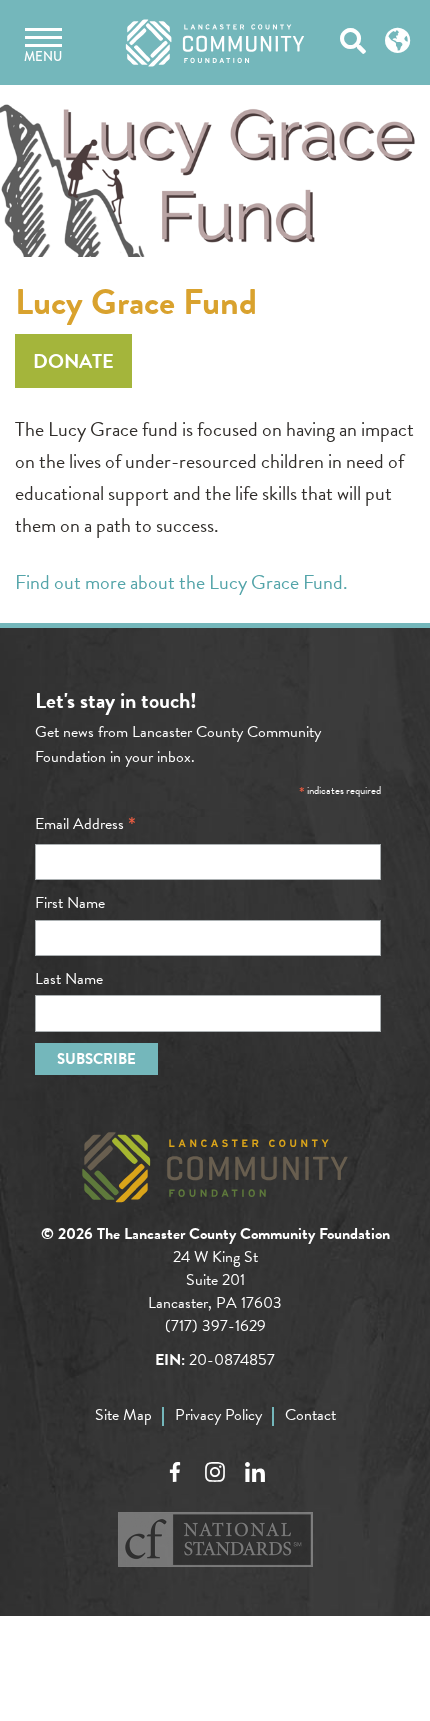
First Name (70, 903)
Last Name (69, 979)
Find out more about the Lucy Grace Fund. (181, 582)
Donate (73, 361)
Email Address (85, 824)
